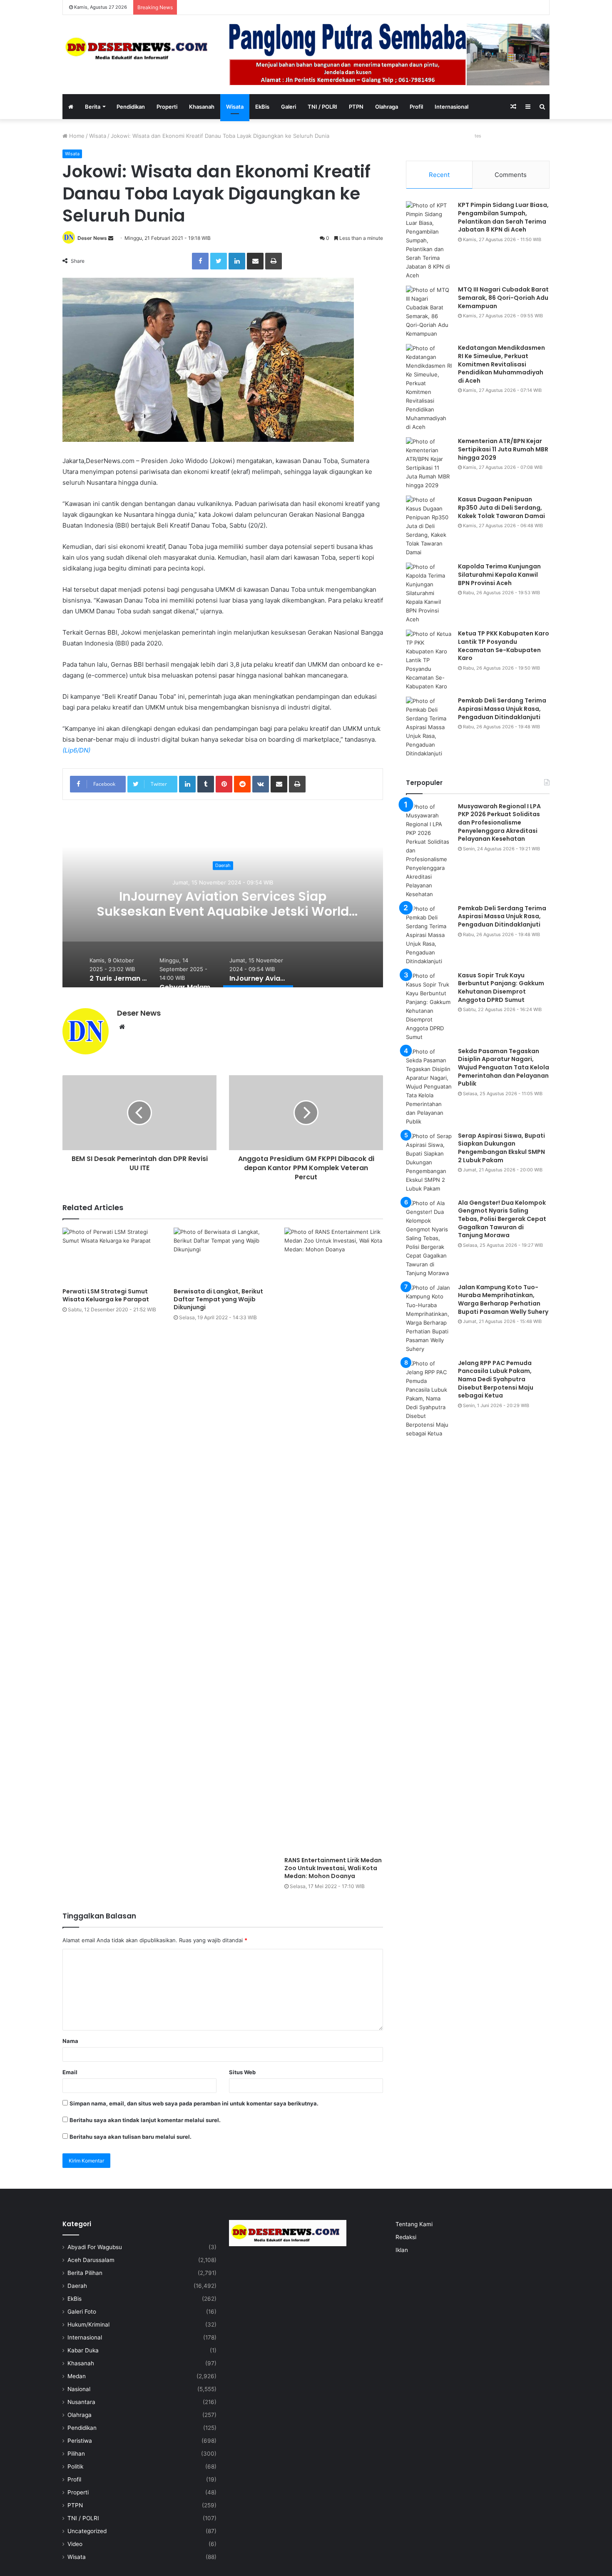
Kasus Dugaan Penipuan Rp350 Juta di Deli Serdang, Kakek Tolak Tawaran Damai (501, 507)
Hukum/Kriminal (88, 2324)
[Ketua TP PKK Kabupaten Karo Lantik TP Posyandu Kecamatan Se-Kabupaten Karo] (429, 660)
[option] (223, 904)
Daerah (223, 866)
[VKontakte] (261, 784)
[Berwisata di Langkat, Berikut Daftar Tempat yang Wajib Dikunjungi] (223, 1255)
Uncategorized (87, 2531)
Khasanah (202, 107)
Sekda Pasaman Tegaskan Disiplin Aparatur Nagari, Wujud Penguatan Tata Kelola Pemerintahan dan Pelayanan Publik (504, 1067)
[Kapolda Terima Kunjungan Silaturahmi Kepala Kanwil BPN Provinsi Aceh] (429, 593)
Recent (439, 175)
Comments (511, 175)
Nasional (79, 2389)
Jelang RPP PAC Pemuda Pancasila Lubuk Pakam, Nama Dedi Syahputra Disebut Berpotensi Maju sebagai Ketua (496, 1379)
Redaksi (406, 2237)
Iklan (402, 2250)
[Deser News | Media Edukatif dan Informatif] (139, 49)
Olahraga (387, 107)
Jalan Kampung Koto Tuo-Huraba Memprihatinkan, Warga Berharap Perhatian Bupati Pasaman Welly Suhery (503, 1299)
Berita (93, 107)
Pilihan (76, 2454)
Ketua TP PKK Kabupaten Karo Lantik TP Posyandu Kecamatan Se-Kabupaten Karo (504, 646)
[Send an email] (111, 238)
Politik (75, 2466)
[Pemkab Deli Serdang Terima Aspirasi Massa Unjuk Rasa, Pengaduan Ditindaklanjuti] (429, 727)
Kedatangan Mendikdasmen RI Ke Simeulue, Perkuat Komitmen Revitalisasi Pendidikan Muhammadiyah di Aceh (501, 364)
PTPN (356, 107)
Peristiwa (80, 2441)
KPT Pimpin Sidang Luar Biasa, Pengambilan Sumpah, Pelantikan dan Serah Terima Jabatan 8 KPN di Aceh (503, 217)
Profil (416, 107)
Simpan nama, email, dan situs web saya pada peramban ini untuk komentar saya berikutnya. (194, 2103)
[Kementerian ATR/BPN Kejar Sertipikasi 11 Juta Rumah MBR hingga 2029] (429, 463)
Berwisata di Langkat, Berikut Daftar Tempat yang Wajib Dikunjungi (218, 1299)
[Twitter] (219, 261)
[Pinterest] (224, 784)
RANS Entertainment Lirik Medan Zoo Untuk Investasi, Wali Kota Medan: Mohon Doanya (333, 1868)
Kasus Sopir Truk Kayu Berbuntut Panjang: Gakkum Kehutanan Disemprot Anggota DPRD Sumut (501, 988)
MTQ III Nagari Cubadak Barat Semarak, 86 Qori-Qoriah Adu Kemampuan (503, 298)
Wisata (235, 107)
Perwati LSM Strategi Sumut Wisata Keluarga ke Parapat (106, 1295)
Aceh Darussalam (91, 2260)
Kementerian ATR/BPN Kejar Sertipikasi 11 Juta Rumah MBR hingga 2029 (503, 449)
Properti (167, 107)
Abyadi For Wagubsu (95, 2247)
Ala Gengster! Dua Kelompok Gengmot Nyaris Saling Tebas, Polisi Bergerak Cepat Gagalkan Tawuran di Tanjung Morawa (502, 1219)
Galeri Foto (82, 2312)
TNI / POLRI (322, 107)
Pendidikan (131, 107)
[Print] (274, 261)
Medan (77, 2376)
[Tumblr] (206, 784)
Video (75, 2544)
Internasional (452, 107)
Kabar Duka (83, 2350)
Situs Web (242, 2072)
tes (478, 136)
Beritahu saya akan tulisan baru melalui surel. (131, 2137)
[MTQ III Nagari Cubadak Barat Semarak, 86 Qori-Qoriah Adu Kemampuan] (429, 312)
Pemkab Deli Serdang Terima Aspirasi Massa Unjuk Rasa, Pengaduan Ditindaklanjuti (502, 709)
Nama (70, 2041)
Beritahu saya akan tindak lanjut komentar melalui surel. (145, 2120)
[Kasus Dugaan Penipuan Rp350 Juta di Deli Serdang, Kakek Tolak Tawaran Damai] (429, 526)
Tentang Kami (414, 2224)
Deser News (92, 238)
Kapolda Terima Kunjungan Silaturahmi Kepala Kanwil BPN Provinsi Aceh (499, 574)
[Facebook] (200, 261)
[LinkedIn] (237, 261)
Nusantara (81, 2402)
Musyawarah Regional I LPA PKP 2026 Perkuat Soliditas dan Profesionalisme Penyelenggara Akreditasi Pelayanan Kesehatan (499, 822)
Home (76, 136)
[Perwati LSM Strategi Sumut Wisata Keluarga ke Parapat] (112, 1255)
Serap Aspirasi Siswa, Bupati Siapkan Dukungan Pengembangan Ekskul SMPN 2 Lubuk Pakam (501, 1148)
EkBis (262, 107)
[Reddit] (242, 784)
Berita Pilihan (85, 2273)
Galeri (289, 107)
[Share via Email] (255, 261)
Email (70, 2072)
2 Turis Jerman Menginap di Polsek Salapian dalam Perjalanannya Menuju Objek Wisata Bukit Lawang (223, 911)
